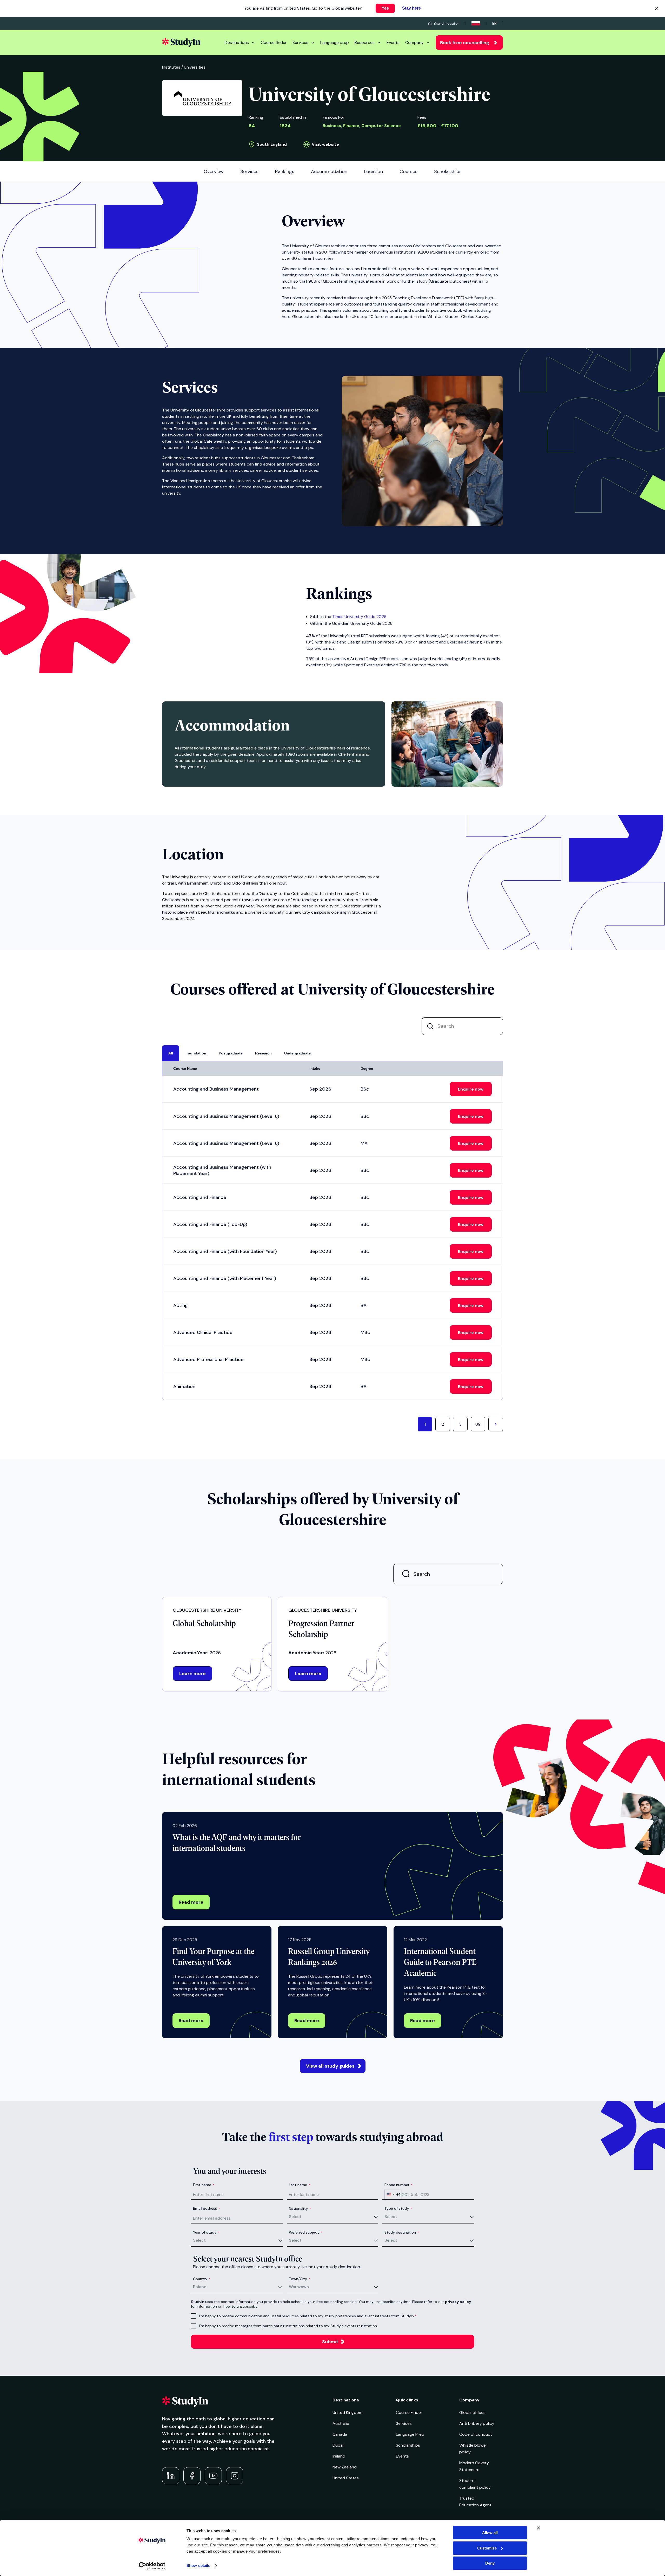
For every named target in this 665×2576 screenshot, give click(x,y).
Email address (207, 2208)
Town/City (300, 2279)
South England (272, 144)
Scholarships (408, 2445)
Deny (490, 2563)
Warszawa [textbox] (299, 2287)
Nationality (300, 2208)
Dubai (338, 2445)
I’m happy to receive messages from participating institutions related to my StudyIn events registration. (288, 2326)
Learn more (192, 1674)
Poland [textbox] (200, 2287)
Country (202, 2279)
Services (300, 42)
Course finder (274, 42)
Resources (365, 42)
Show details (198, 2565)
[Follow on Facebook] (192, 2476)
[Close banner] (538, 2528)
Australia (341, 2423)
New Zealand (345, 2467)
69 (478, 1424)
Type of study (398, 2208)
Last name (300, 2185)
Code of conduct (476, 2434)
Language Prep (410, 2434)
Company (414, 42)
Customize (487, 2548)
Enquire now (471, 1089)
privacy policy (458, 2302)
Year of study (206, 2232)
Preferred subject (305, 2232)
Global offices (472, 2412)
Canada (340, 2434)
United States (346, 2478)
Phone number (398, 2185)
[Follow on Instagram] (235, 2476)
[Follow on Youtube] (213, 2476)
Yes (385, 8)
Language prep (335, 42)
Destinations (237, 42)
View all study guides (330, 2066)
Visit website (325, 144)
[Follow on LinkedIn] (171, 2476)
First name (204, 2185)
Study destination (402, 2232)
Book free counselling (465, 43)
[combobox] (393, 2194)
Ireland (339, 2456)
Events (393, 42)
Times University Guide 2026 (359, 617)
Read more (191, 1902)
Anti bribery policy (477, 2423)
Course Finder (409, 2412)
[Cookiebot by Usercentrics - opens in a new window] (152, 2566)
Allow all (490, 2533)
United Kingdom (347, 2412)
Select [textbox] (295, 2217)
